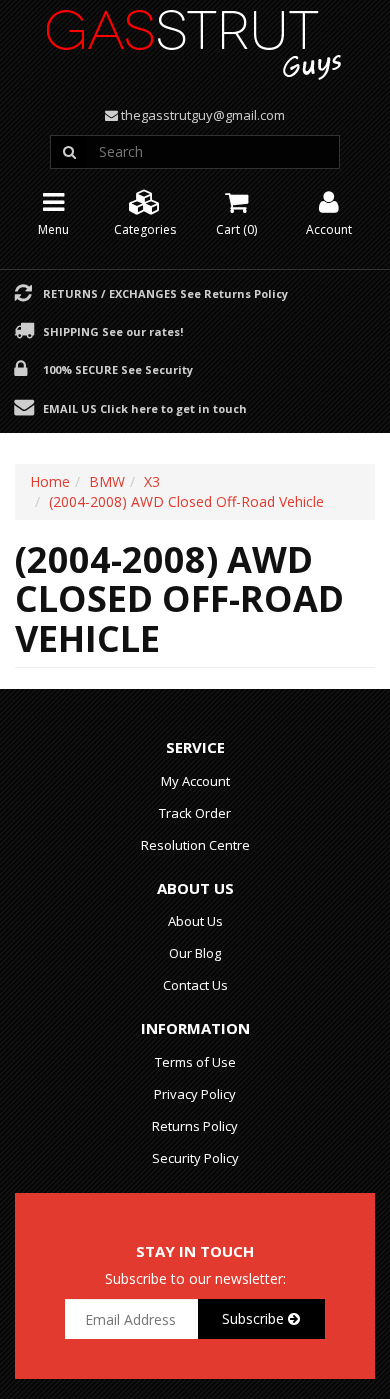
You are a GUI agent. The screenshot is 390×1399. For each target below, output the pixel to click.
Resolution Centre (195, 845)
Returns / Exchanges (165, 293)
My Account (195, 781)
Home (50, 481)
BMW (107, 481)
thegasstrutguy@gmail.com (203, 115)
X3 (152, 481)
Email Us (145, 408)
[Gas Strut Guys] (195, 38)
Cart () (236, 229)
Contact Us (195, 985)
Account (329, 229)
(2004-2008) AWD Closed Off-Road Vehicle (186, 501)
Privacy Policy (195, 1094)
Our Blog (195, 953)
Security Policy (195, 1158)
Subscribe (255, 1318)
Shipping (113, 331)
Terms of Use (195, 1062)
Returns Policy (195, 1126)
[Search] (69, 152)
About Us (195, 921)
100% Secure (118, 369)
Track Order (195, 813)
